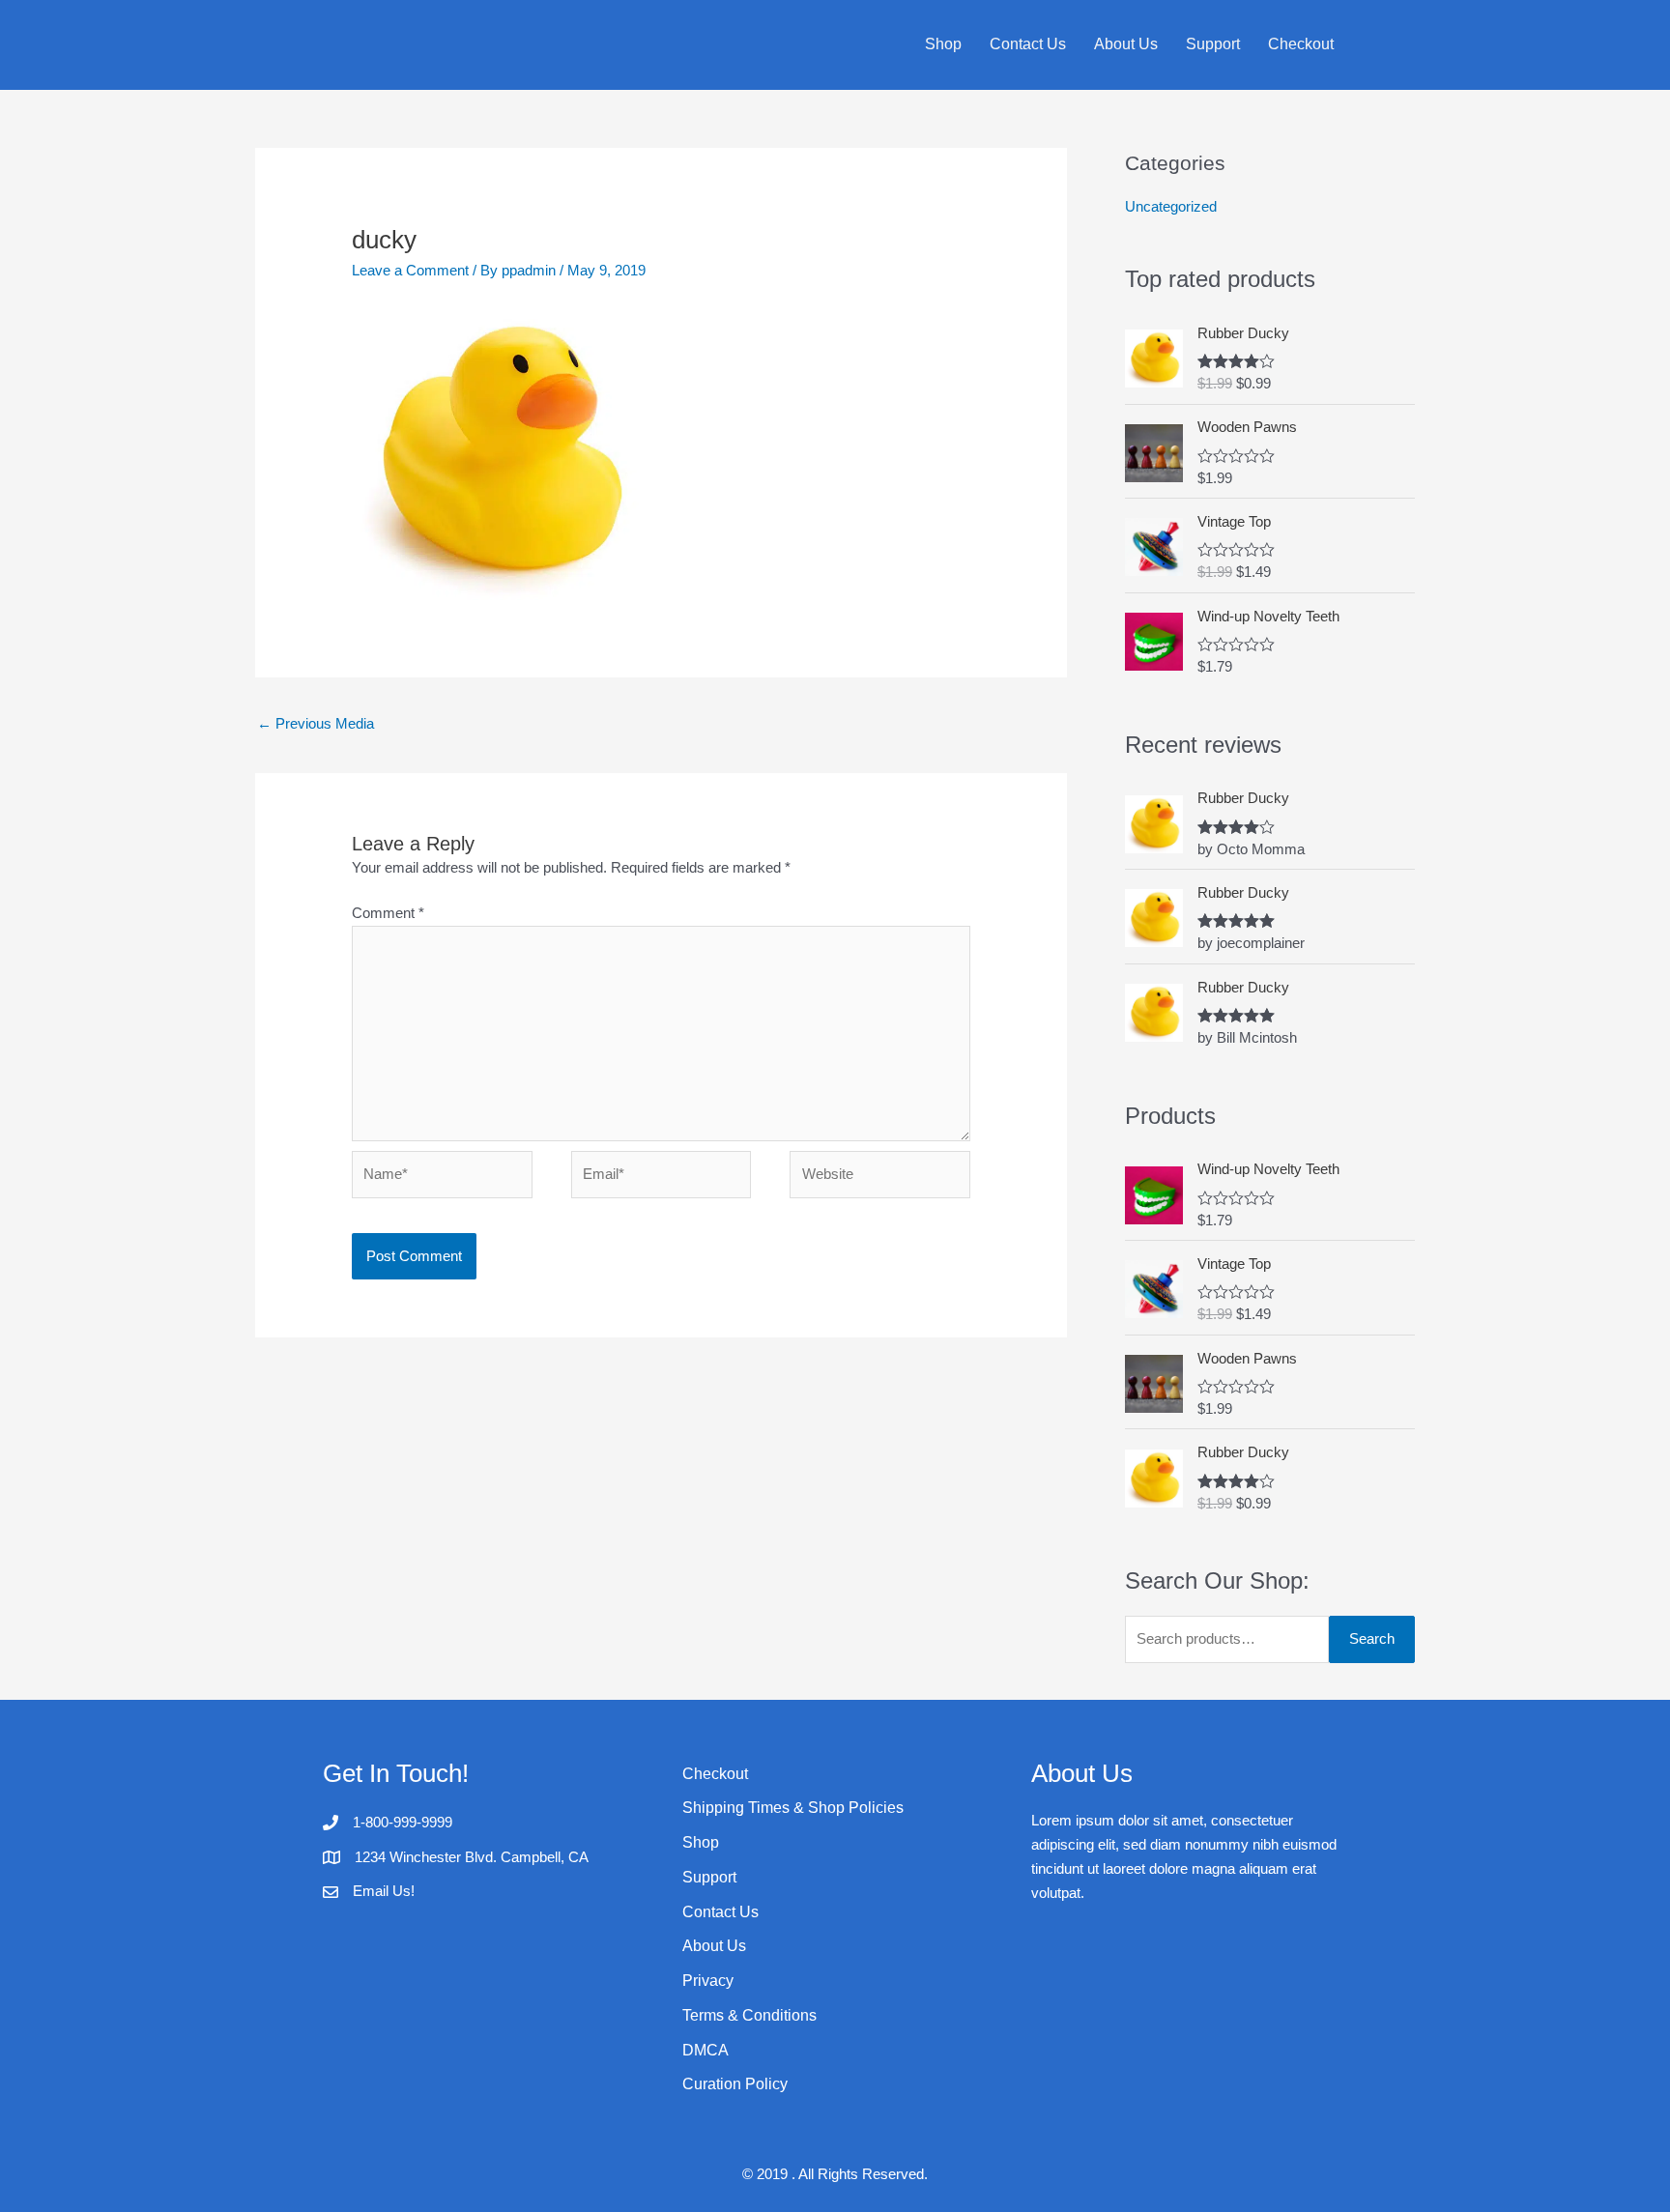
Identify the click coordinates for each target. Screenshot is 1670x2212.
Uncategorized (1171, 206)
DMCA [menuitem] (705, 2050)
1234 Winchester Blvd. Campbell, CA (472, 1857)
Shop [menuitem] (943, 44)
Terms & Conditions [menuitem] (749, 2015)
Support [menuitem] (1213, 44)
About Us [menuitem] (1126, 44)
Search (1372, 1638)
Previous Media (316, 723)
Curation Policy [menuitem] (735, 2084)
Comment (388, 913)
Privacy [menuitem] (708, 1981)
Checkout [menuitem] (1301, 44)
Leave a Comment (410, 270)
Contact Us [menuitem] (1028, 44)
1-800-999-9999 (403, 1822)
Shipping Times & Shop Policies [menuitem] (793, 1808)
